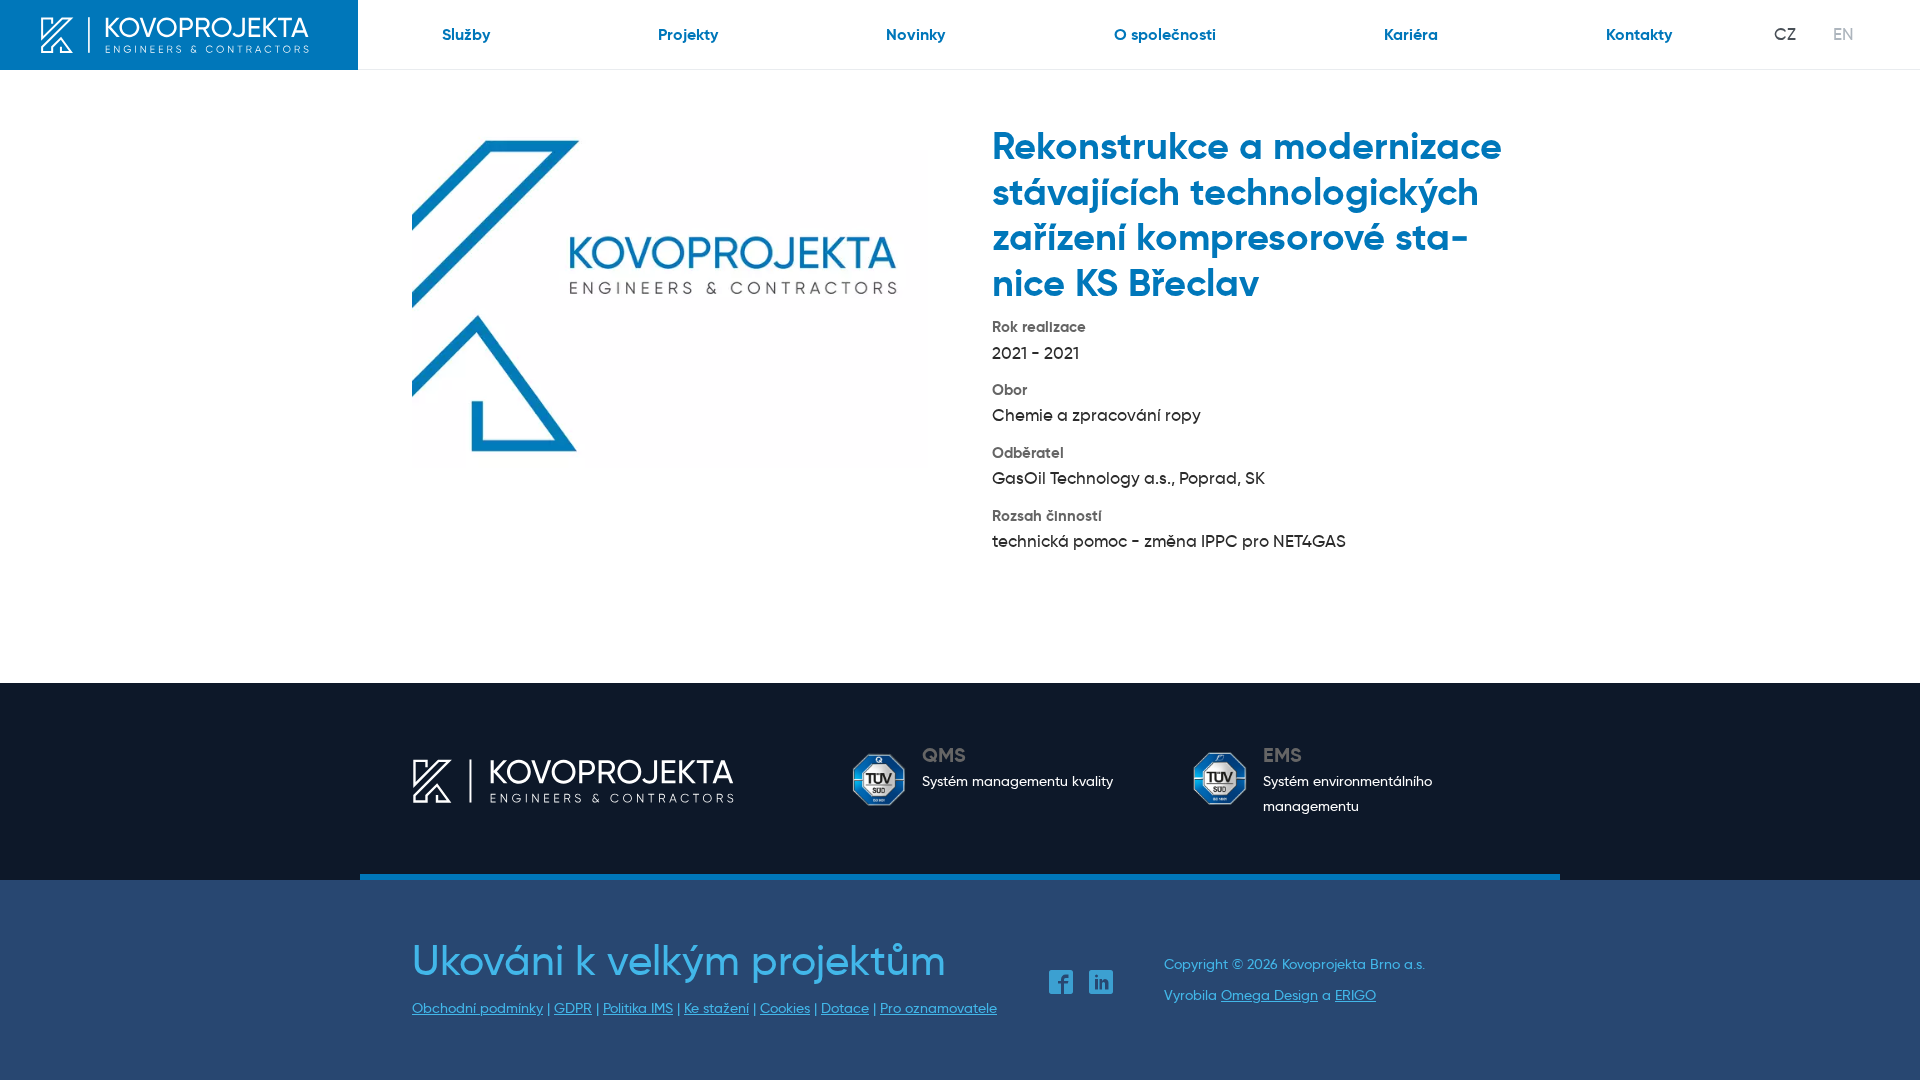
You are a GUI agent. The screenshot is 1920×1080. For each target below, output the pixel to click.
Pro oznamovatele (938, 1008)
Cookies (785, 1008)
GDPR (573, 1008)
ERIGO (1355, 995)
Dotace (845, 1008)
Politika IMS (638, 1008)
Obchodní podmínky (477, 1008)
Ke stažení (716, 1008)
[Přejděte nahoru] (1874, 1034)
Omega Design (1269, 995)
